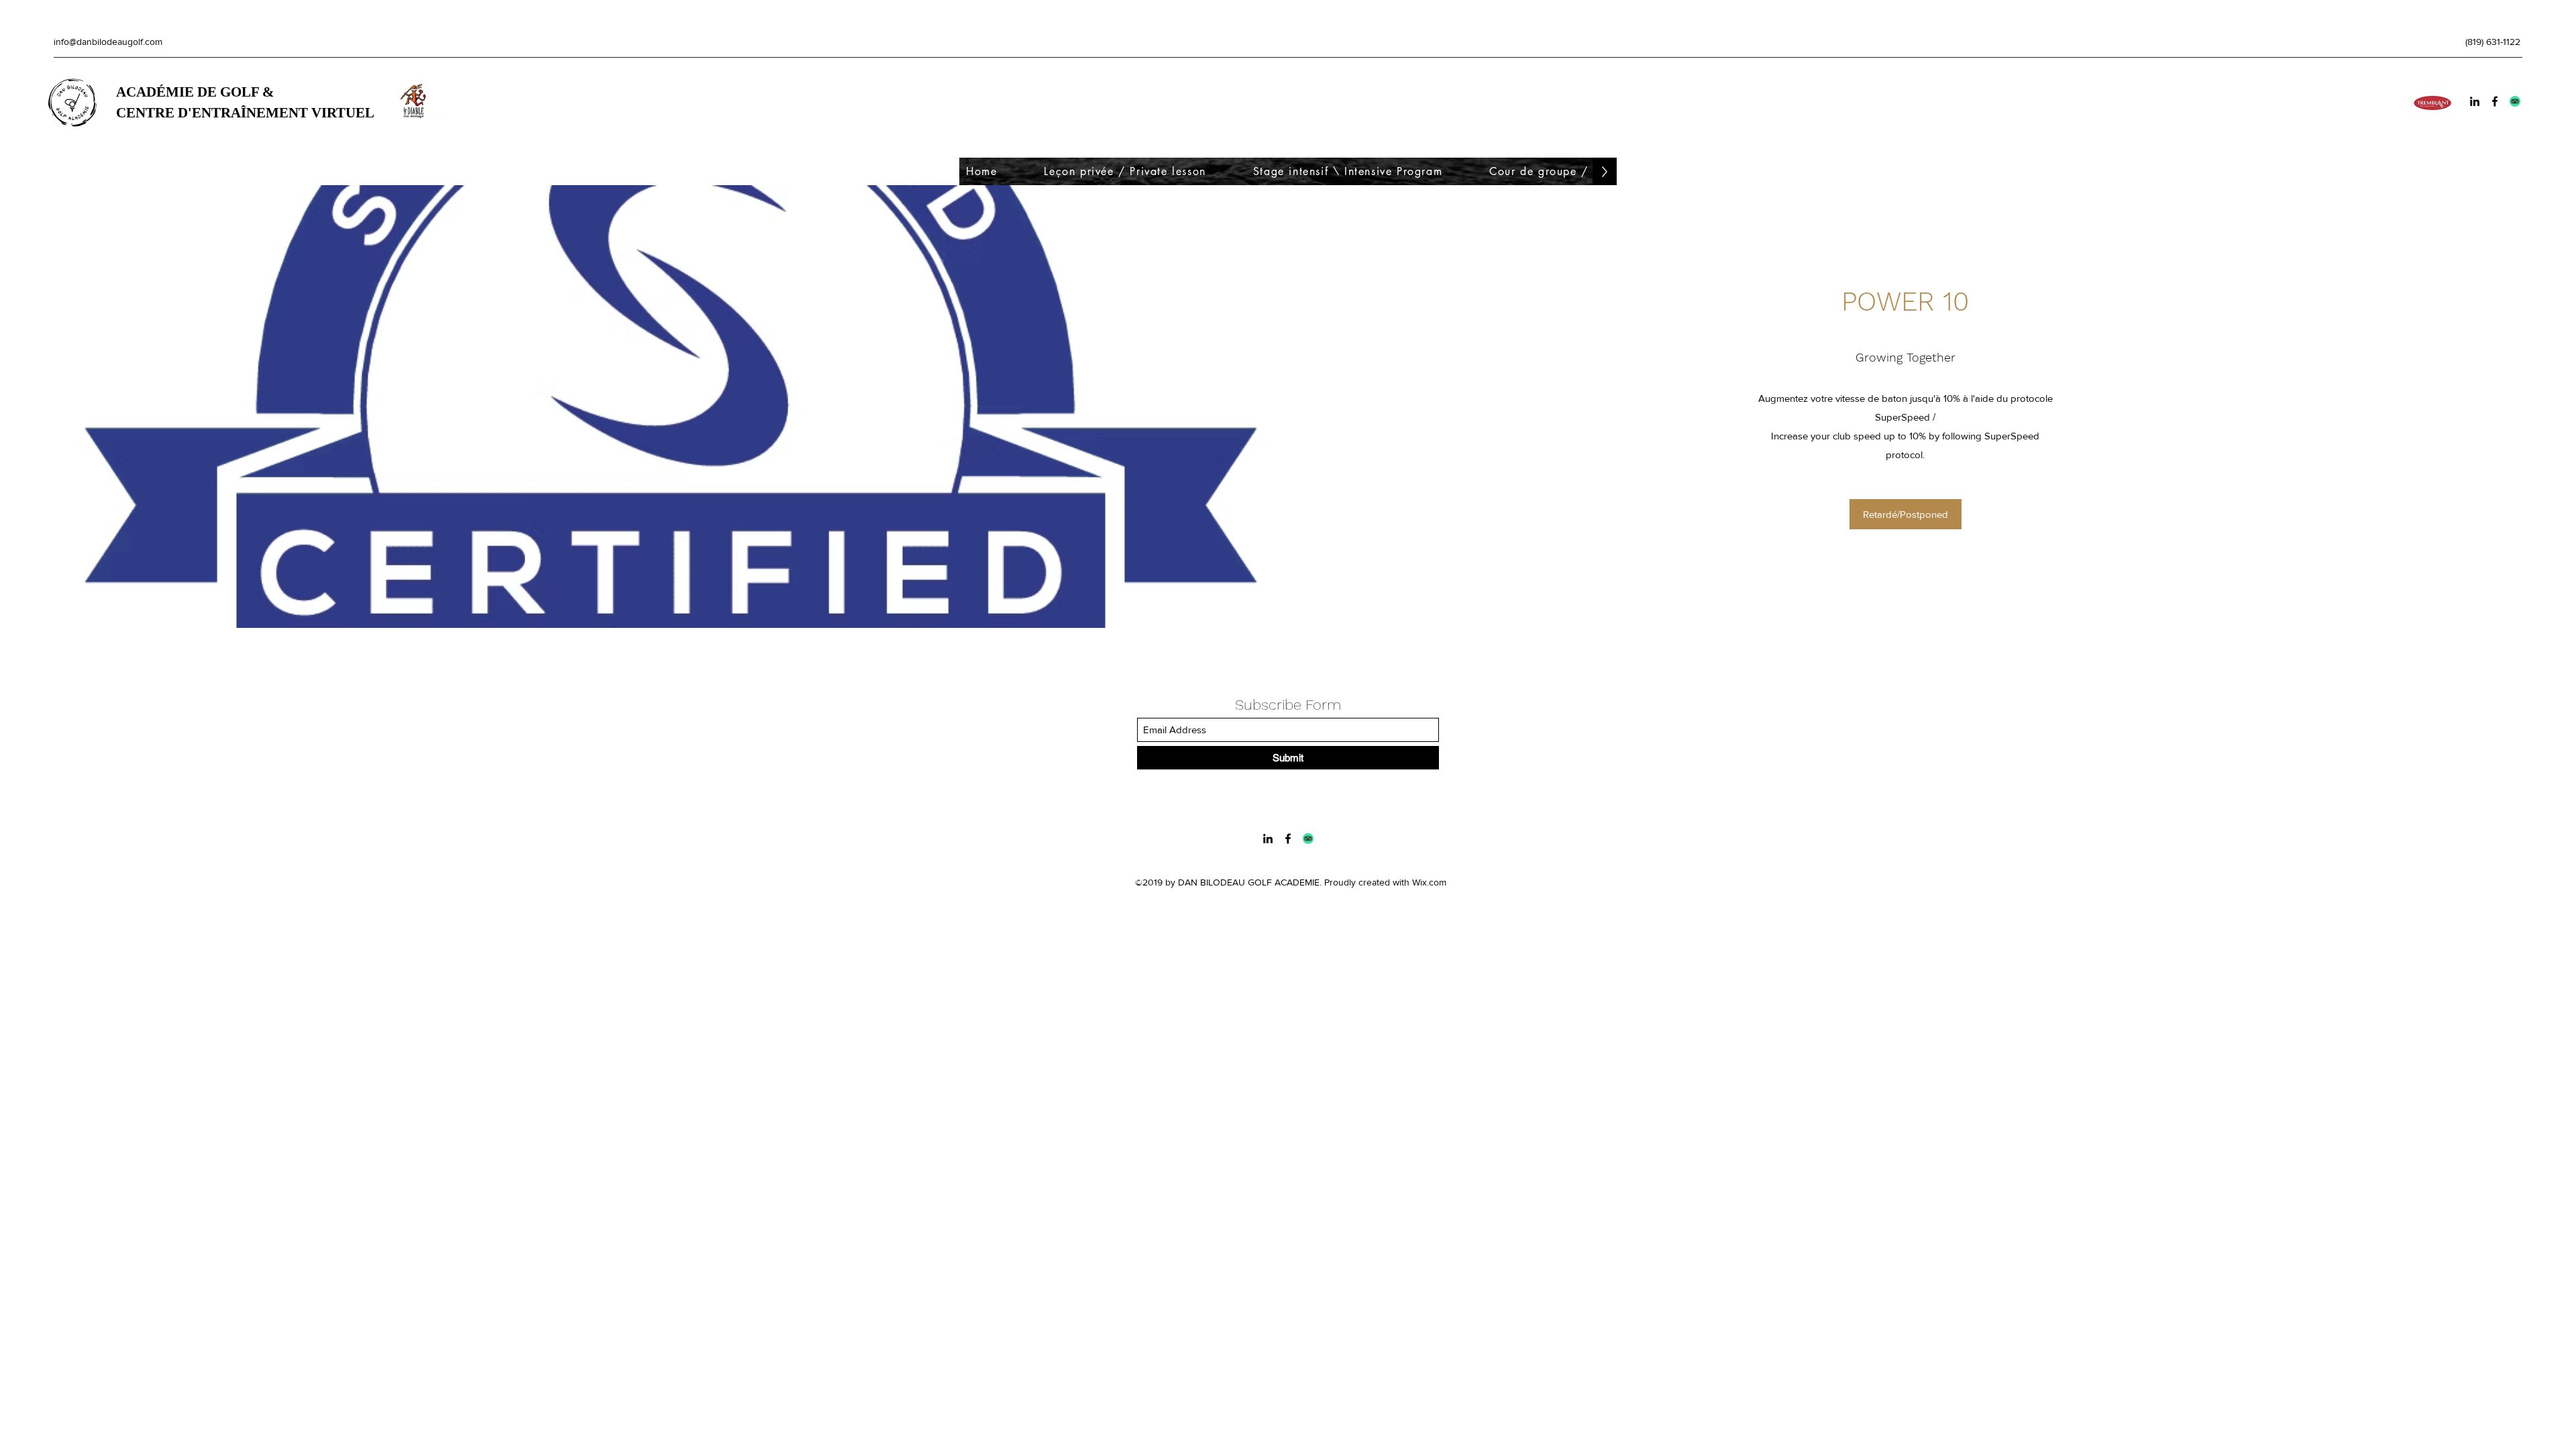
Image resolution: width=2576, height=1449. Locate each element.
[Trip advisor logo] (2515, 101)
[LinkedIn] (2475, 101)
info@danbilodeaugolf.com (108, 42)
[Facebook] (2495, 101)
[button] (1906, 514)
